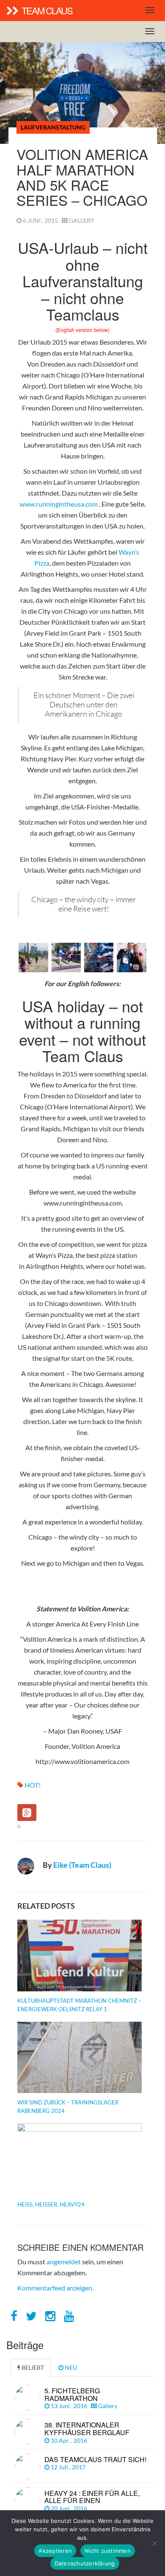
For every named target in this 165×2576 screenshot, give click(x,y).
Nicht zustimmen (108, 2551)
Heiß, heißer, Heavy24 (51, 2204)
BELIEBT (32, 2367)
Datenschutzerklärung (85, 2563)
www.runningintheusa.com (59, 504)
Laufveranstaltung (53, 127)
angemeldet (64, 2262)
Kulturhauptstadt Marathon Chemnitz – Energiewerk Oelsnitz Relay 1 (79, 2005)
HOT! (33, 1785)
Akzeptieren (55, 2551)
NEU (70, 2367)
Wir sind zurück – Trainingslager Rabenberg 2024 (68, 2107)
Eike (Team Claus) (82, 1865)
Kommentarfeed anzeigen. (55, 2288)
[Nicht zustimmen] (154, 2543)
